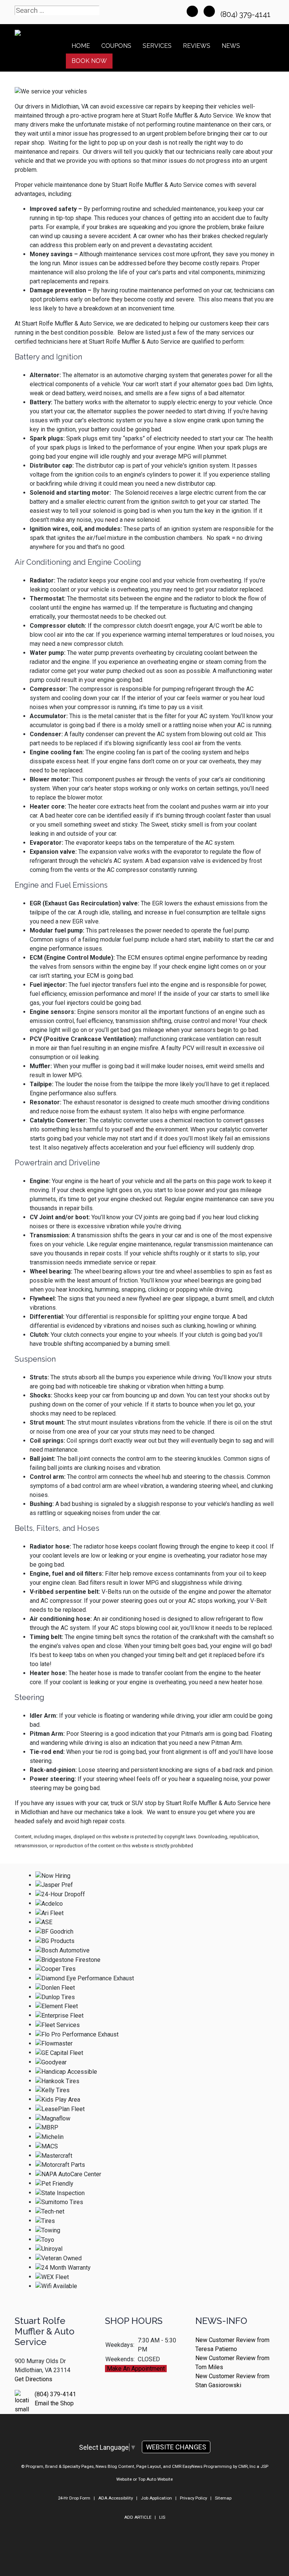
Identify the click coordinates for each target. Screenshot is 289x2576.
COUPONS (116, 46)
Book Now (89, 61)
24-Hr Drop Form (74, 2498)
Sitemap (223, 2498)
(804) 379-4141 (246, 14)
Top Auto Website (155, 2479)
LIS (162, 2517)
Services (157, 46)
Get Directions (33, 2379)
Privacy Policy (193, 2498)
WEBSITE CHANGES (176, 2447)
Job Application (156, 2498)
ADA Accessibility (116, 2498)
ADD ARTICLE (138, 2517)
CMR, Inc (247, 2466)
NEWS (231, 46)
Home (81, 46)
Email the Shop (54, 2403)
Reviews (197, 46)
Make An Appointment (136, 2369)
